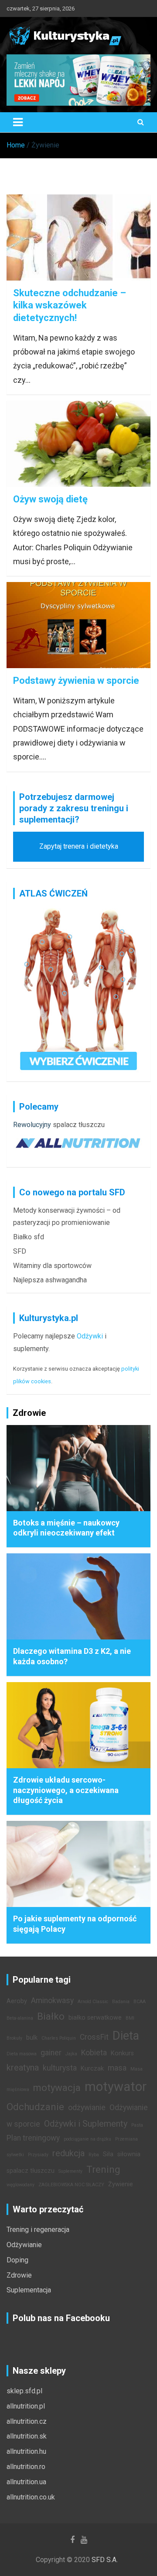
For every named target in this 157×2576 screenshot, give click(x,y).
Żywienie (121, 2184)
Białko (51, 2016)
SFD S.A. (105, 2560)
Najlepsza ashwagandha (50, 1280)
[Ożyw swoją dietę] (78, 444)
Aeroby (17, 2001)
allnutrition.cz (27, 2421)
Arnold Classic (93, 2002)
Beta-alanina (20, 2018)
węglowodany (20, 2185)
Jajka (71, 2054)
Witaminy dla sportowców (52, 1266)
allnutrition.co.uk (31, 2497)
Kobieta (94, 2053)
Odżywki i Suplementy (86, 2124)
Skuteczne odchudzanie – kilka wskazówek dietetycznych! (70, 305)
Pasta (137, 2125)
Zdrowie (19, 2275)
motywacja (57, 2088)
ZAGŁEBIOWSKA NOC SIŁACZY (71, 2185)
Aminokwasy (52, 2001)
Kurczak (92, 2069)
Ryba (94, 2155)
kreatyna (23, 2067)
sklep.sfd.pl (24, 2391)
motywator (116, 2087)
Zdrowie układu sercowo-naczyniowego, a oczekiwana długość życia (66, 1790)
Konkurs (122, 2053)
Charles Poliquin (59, 2038)
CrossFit (94, 2037)
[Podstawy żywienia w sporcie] (78, 625)
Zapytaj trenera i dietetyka (79, 846)
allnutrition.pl (26, 2406)
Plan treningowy (33, 2138)
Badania (121, 2002)
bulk (32, 2038)
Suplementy (70, 2171)
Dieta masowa (22, 2054)
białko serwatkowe (95, 2018)
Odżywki (90, 1336)
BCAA (140, 2002)
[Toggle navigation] (18, 122)
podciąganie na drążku (87, 2139)
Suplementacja (29, 2290)
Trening (103, 2169)
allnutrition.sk (27, 2436)
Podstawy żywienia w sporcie (76, 681)
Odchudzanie (35, 2107)
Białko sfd (29, 1237)
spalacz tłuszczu (79, 1125)
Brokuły (14, 2038)
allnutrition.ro (26, 2467)
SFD (20, 1251)
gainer (51, 2053)
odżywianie (87, 2108)
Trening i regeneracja (38, 2230)
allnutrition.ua (26, 2482)
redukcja (68, 2153)
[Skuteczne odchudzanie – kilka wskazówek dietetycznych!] (78, 237)
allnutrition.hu (26, 2451)
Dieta (126, 2036)
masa (117, 2068)
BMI (130, 2018)
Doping (17, 2260)
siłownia (129, 2154)
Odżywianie (24, 2245)
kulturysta (60, 2068)
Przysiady (38, 2155)
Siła (108, 2154)
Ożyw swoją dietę (50, 499)
